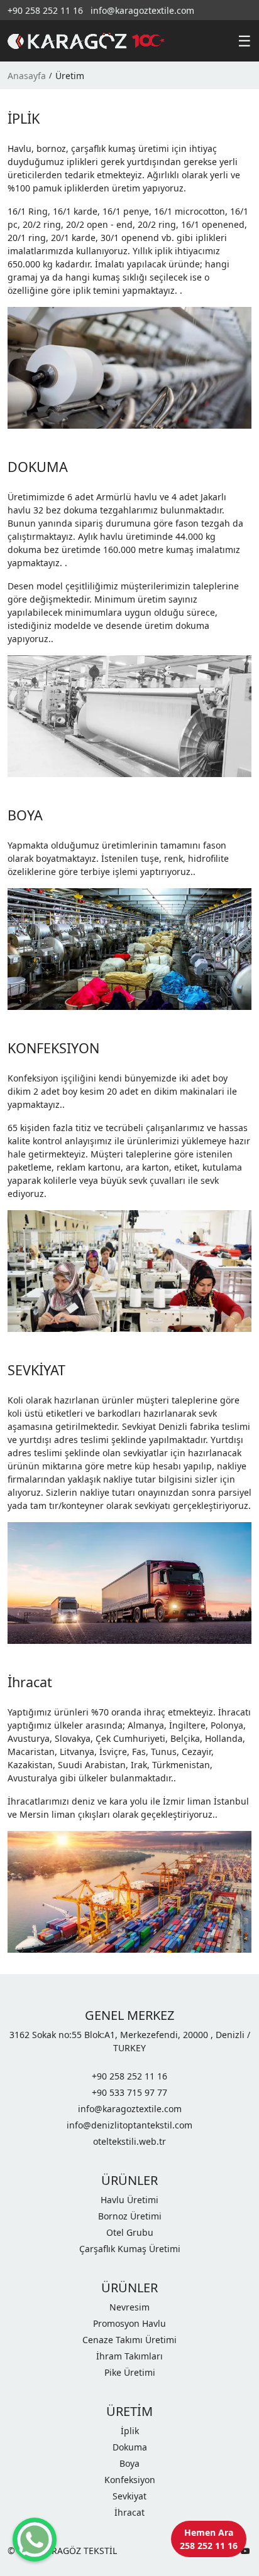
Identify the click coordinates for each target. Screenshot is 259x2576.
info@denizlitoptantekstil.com (129, 2125)
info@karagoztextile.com (142, 10)
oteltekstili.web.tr (129, 2141)
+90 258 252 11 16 (45, 10)
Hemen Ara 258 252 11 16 (209, 2539)
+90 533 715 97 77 (129, 2092)
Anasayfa (27, 76)
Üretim (70, 76)
